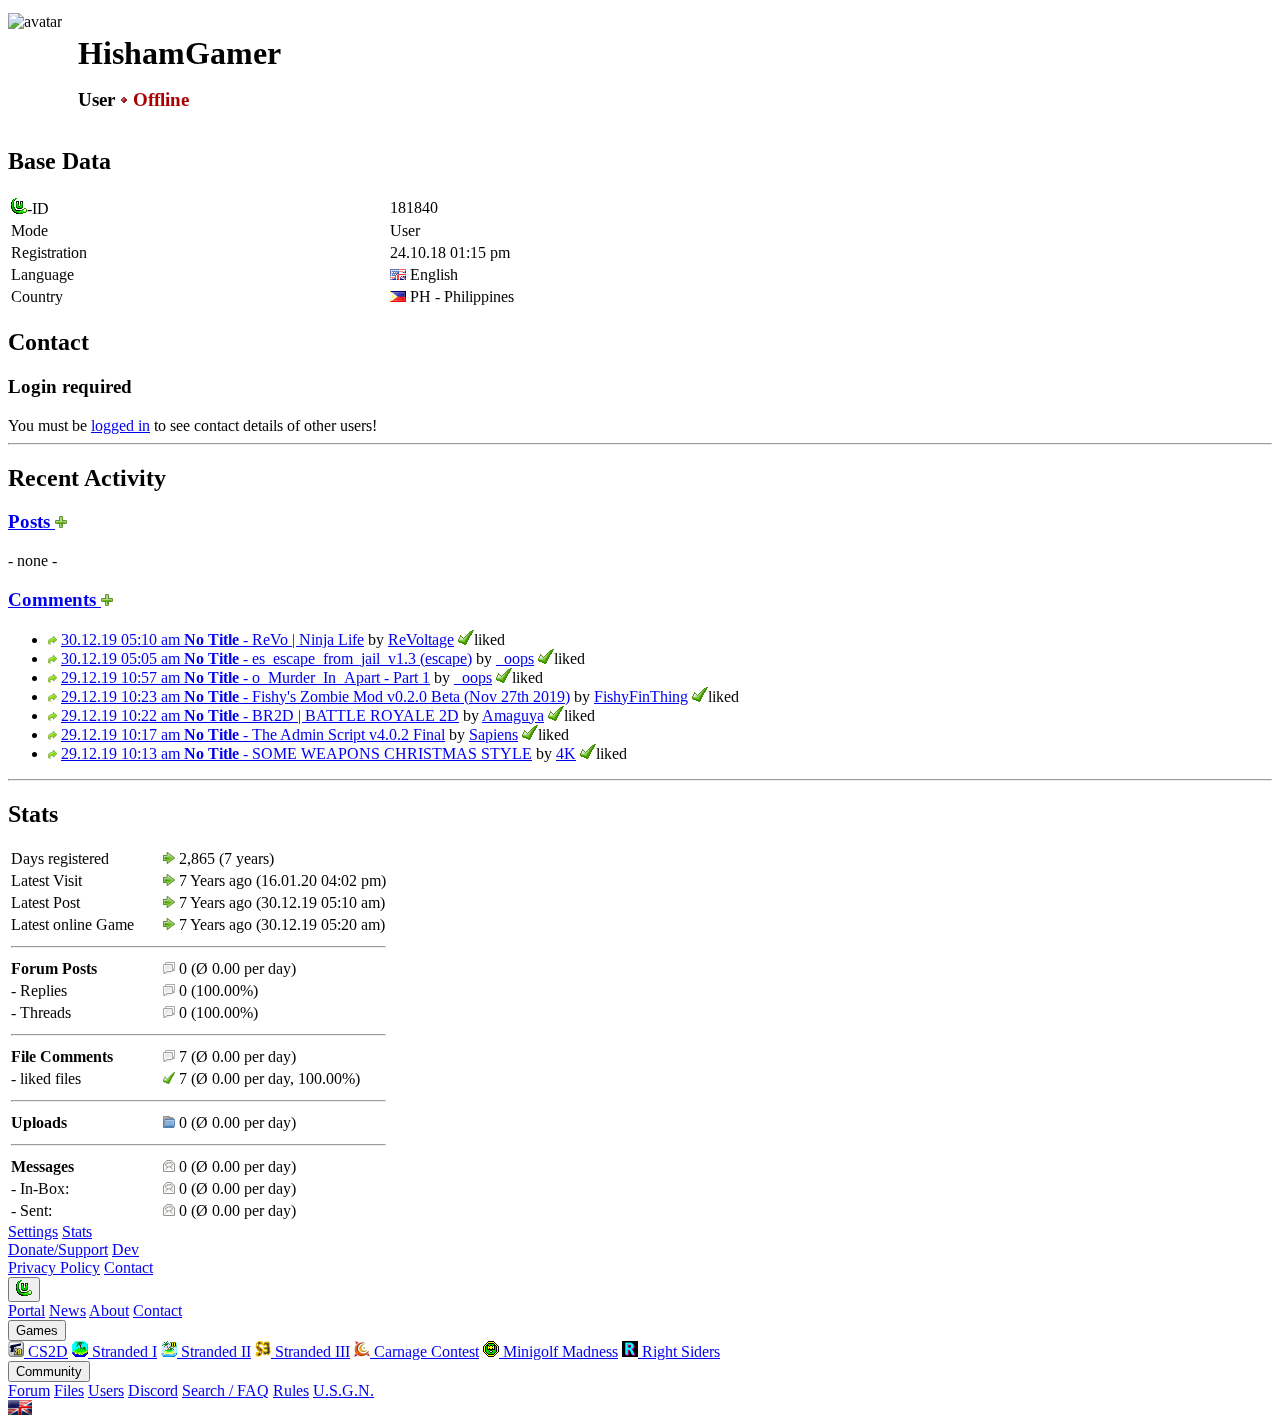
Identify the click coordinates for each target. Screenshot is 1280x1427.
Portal (26, 1310)
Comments (54, 599)
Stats (77, 1231)
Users (106, 1390)
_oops (515, 658)
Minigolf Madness (558, 1351)
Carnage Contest (424, 1351)
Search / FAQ (225, 1390)
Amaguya (513, 715)
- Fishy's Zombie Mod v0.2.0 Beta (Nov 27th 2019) (315, 696)
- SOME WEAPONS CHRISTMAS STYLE (296, 753)
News (67, 1310)
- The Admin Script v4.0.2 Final (253, 734)
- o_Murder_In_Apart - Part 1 (245, 677)
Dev (125, 1249)
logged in (120, 425)
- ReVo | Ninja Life (212, 639)
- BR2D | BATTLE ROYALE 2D (260, 715)
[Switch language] (20, 1409)
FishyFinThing (641, 696)
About (109, 1310)
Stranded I (122, 1351)
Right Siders (679, 1351)
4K (566, 753)
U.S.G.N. (343, 1390)
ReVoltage (421, 639)
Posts (31, 521)
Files (69, 1390)
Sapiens (493, 734)
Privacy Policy (54, 1267)
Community (49, 1371)
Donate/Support (58, 1249)
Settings (33, 1231)
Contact (128, 1267)
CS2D (46, 1351)
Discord (153, 1390)
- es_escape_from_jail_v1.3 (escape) (266, 658)
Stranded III (310, 1351)
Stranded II (214, 1351)
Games (37, 1330)
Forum (29, 1390)
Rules (291, 1390)
